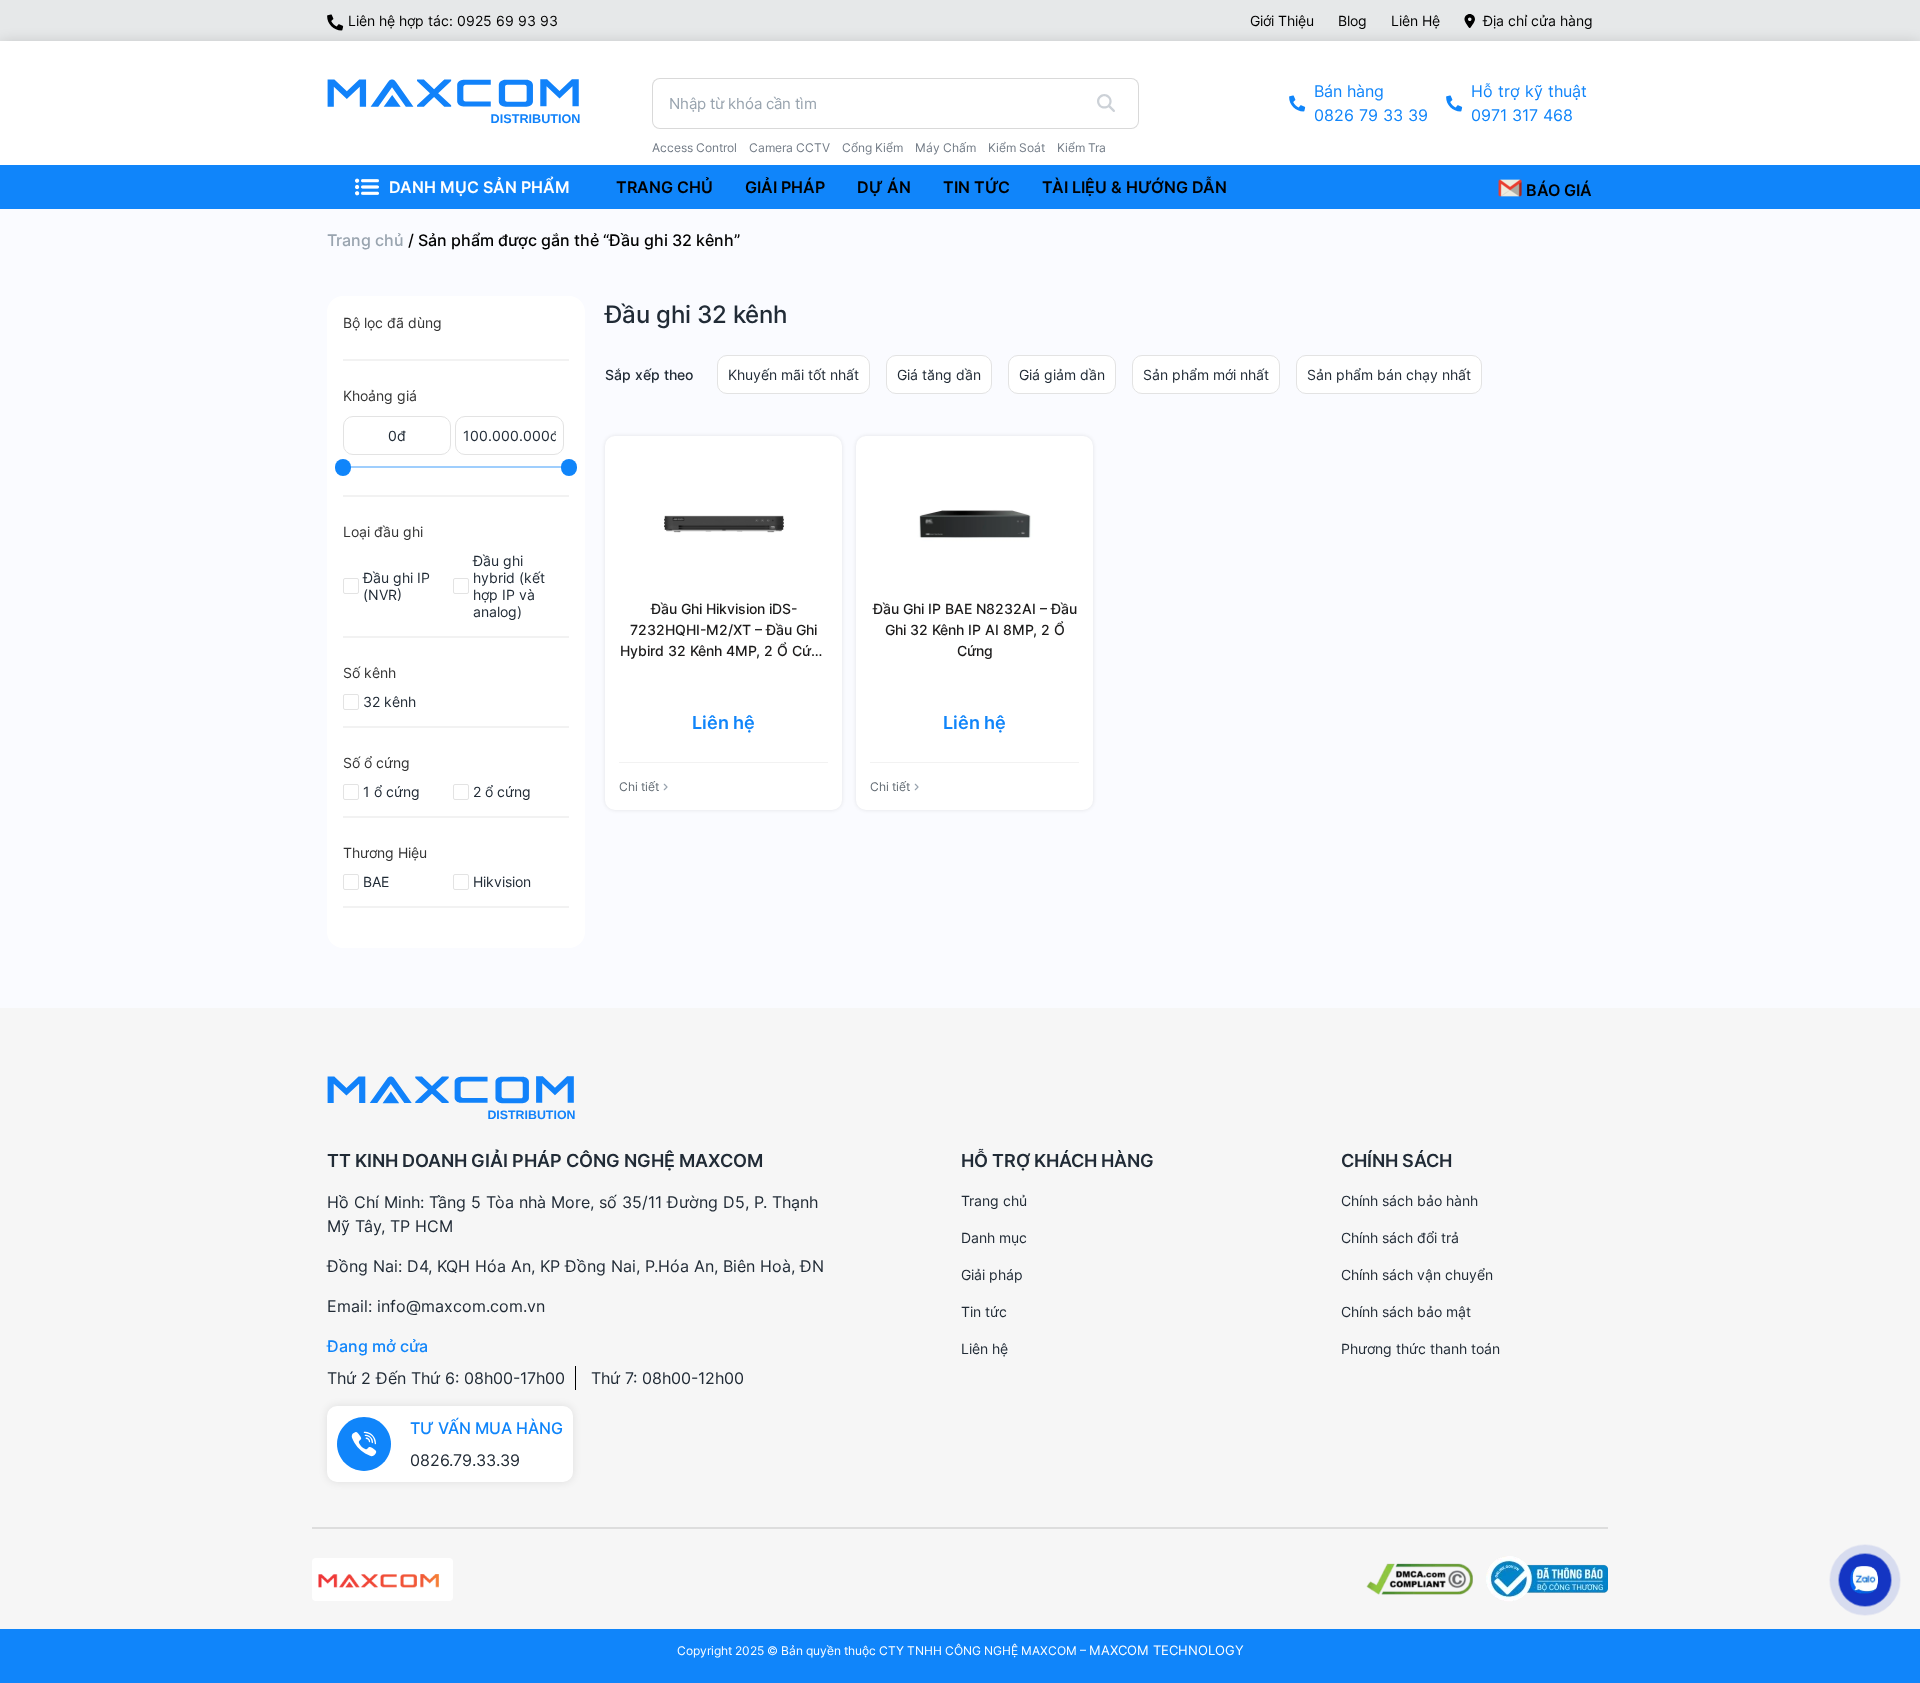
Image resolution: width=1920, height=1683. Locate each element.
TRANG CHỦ (664, 187)
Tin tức (984, 1311)
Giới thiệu (1282, 20)
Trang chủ (365, 240)
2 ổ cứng (502, 791)
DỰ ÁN (884, 187)
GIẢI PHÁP (785, 187)
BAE (376, 881)
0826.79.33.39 (465, 1460)
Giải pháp (992, 1274)
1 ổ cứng (391, 791)
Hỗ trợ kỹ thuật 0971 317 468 (1529, 103)
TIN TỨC (976, 187)
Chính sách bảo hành (1409, 1200)
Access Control (694, 148)
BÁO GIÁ (1557, 190)
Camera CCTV (789, 148)
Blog (1352, 20)
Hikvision (502, 881)
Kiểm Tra (1081, 148)
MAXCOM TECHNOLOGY (1166, 1650)
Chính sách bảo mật (1406, 1311)
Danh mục (994, 1237)
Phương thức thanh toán (1420, 1348)
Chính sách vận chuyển (1417, 1274)
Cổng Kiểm (872, 148)
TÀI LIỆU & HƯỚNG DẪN (1134, 187)
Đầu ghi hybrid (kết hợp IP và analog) (509, 586)
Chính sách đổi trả (1400, 1237)
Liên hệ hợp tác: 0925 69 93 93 (453, 20)
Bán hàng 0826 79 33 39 (1371, 103)
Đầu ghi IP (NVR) (396, 586)
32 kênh (389, 701)
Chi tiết (639, 786)
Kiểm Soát (1016, 148)
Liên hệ (1415, 20)
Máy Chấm (945, 148)
